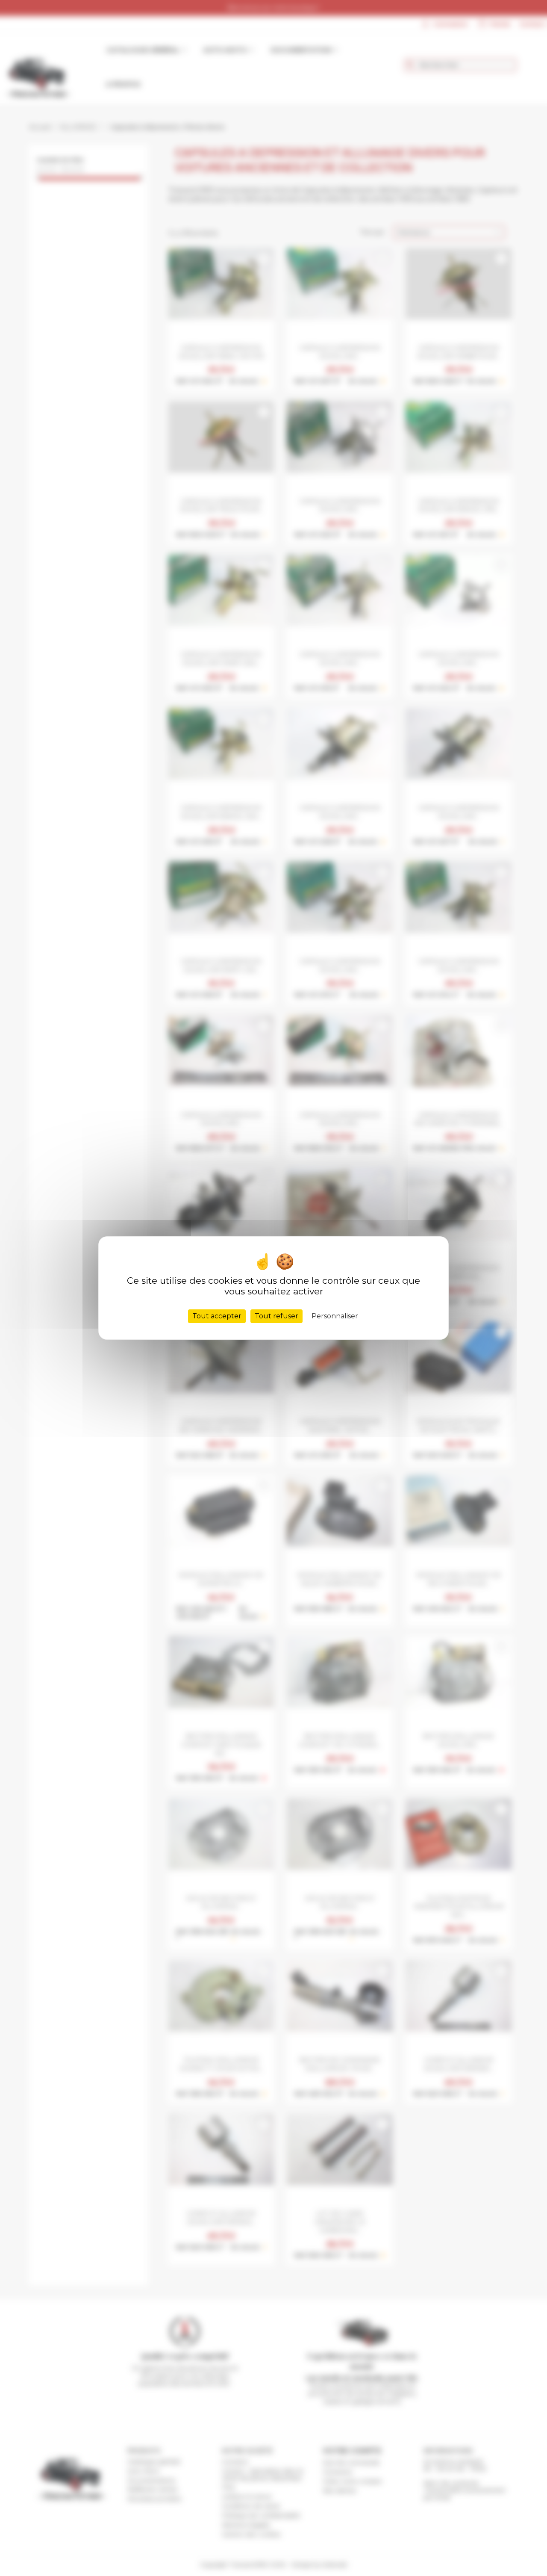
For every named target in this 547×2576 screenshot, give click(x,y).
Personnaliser (335, 1316)
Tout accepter (217, 1316)
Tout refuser (276, 1316)
